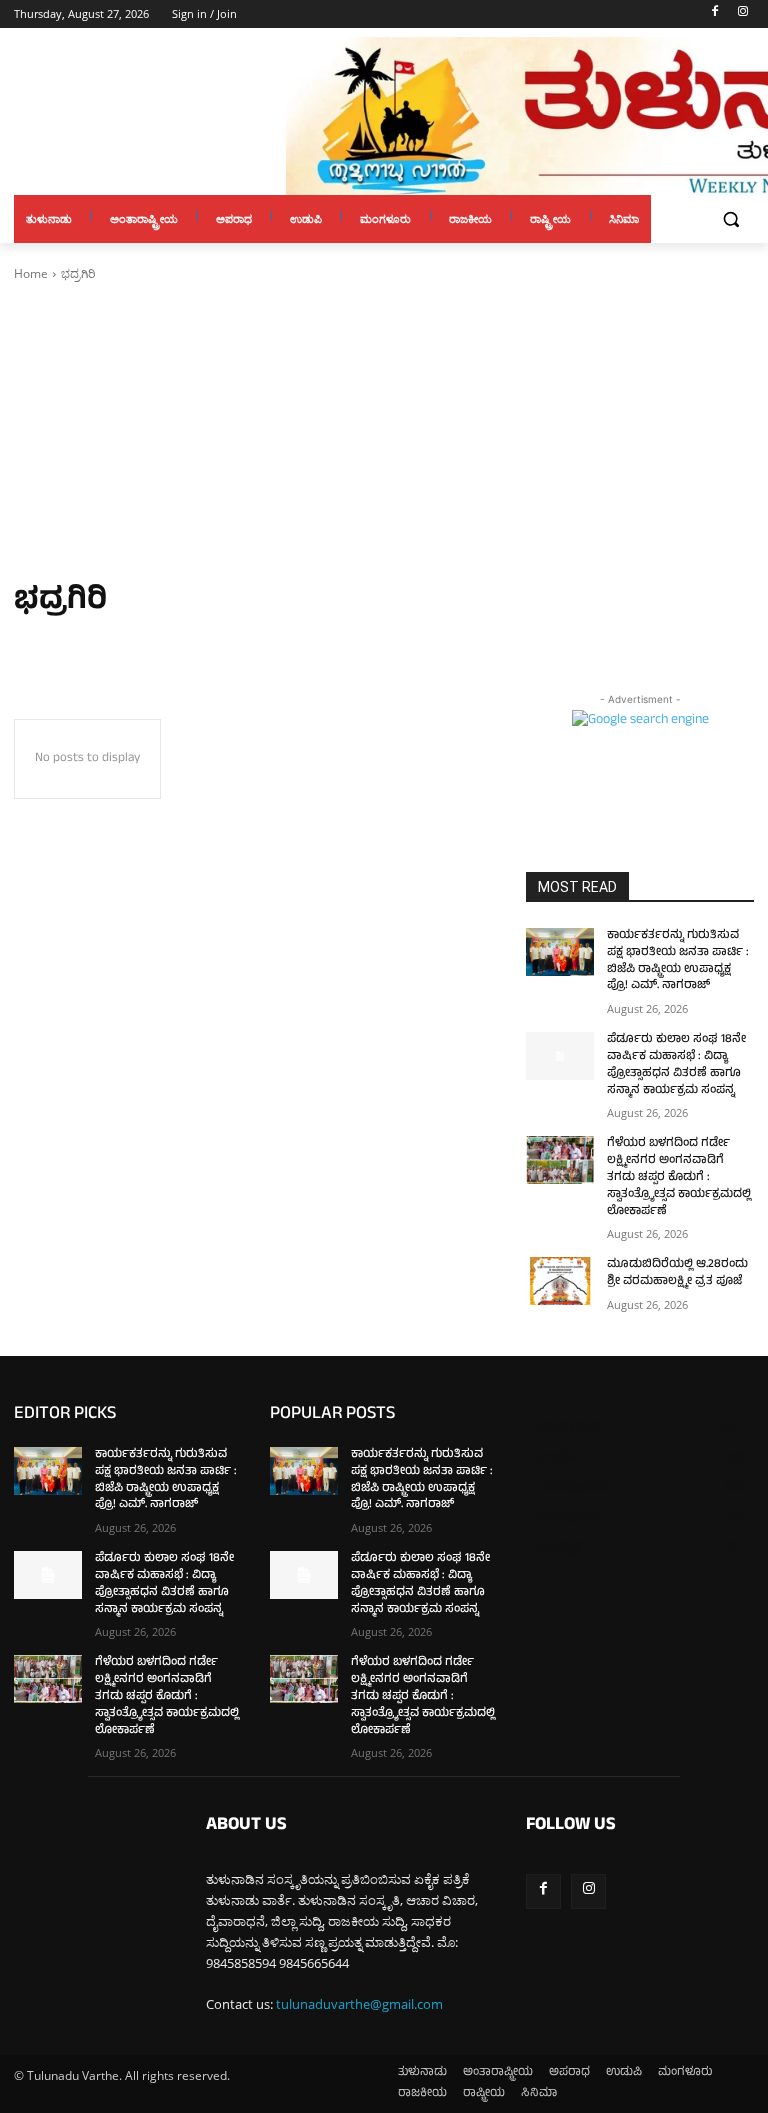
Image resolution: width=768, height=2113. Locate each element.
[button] (730, 219)
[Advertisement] (384, 433)
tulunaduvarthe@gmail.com (359, 2004)
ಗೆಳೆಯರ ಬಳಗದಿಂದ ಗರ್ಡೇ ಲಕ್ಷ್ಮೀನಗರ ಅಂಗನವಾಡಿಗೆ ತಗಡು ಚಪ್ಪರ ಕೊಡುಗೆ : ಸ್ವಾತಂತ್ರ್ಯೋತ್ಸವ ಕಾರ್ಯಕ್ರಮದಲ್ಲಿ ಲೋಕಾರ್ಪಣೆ (679, 1177)
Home (31, 273)
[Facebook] (714, 14)
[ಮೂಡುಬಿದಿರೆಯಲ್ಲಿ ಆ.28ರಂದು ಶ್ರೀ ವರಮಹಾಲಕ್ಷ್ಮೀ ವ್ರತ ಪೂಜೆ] (560, 1281)
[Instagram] (742, 14)
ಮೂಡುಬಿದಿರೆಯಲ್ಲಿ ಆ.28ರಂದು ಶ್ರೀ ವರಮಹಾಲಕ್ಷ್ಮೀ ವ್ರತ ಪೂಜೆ (677, 1273)
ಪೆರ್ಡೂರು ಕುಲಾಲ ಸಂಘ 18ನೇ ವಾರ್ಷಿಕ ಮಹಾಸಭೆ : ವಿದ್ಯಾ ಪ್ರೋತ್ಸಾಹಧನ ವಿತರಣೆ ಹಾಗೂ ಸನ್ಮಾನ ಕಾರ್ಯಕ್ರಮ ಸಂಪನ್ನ (676, 1065)
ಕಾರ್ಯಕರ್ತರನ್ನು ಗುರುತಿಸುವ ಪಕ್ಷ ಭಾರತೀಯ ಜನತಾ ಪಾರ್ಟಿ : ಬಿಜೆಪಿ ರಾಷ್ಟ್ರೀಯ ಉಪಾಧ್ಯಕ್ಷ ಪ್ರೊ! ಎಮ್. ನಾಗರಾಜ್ (678, 961)
